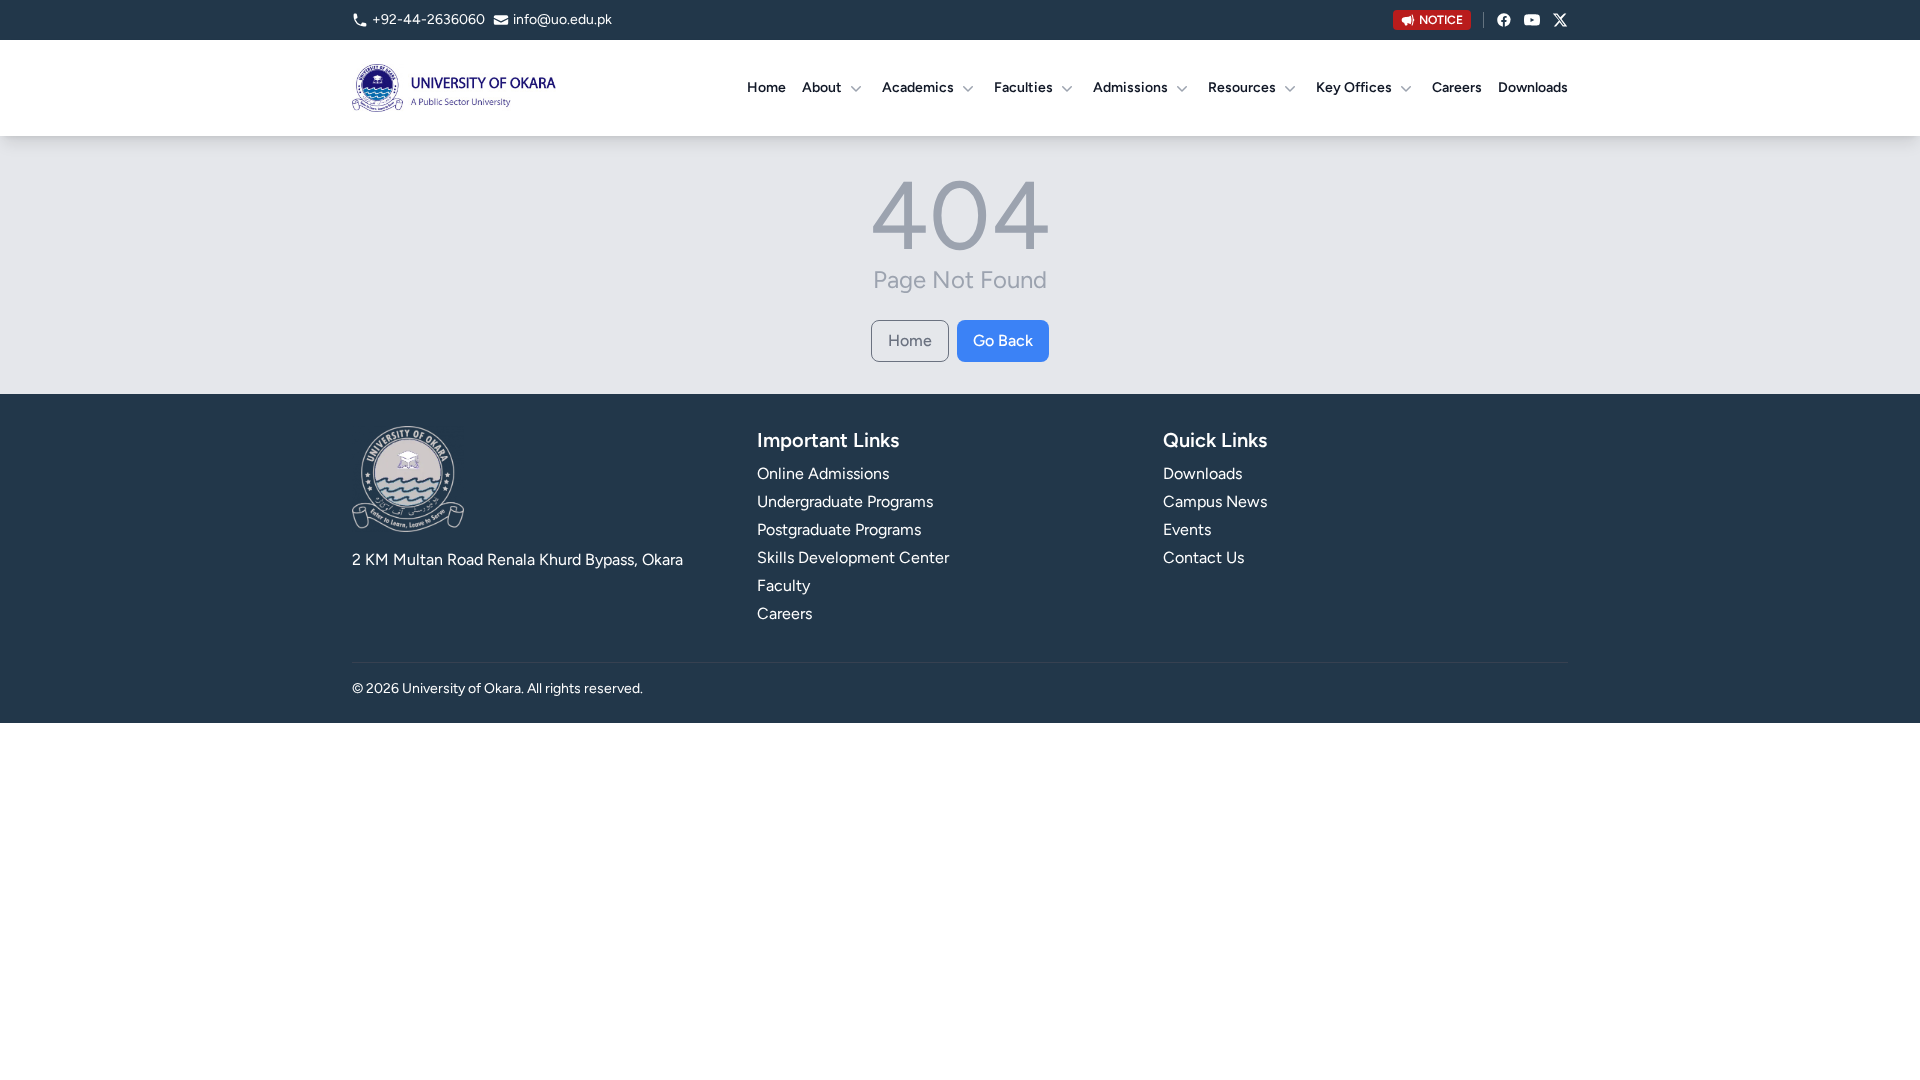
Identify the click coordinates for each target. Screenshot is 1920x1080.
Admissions (1130, 87)
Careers (1457, 87)
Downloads (1533, 87)
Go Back (1003, 340)
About (822, 87)
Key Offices (1354, 87)
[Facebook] (1504, 20)
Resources (1242, 87)
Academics (918, 87)
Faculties (1023, 87)
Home (766, 87)
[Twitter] (1560, 20)
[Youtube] (1532, 20)
